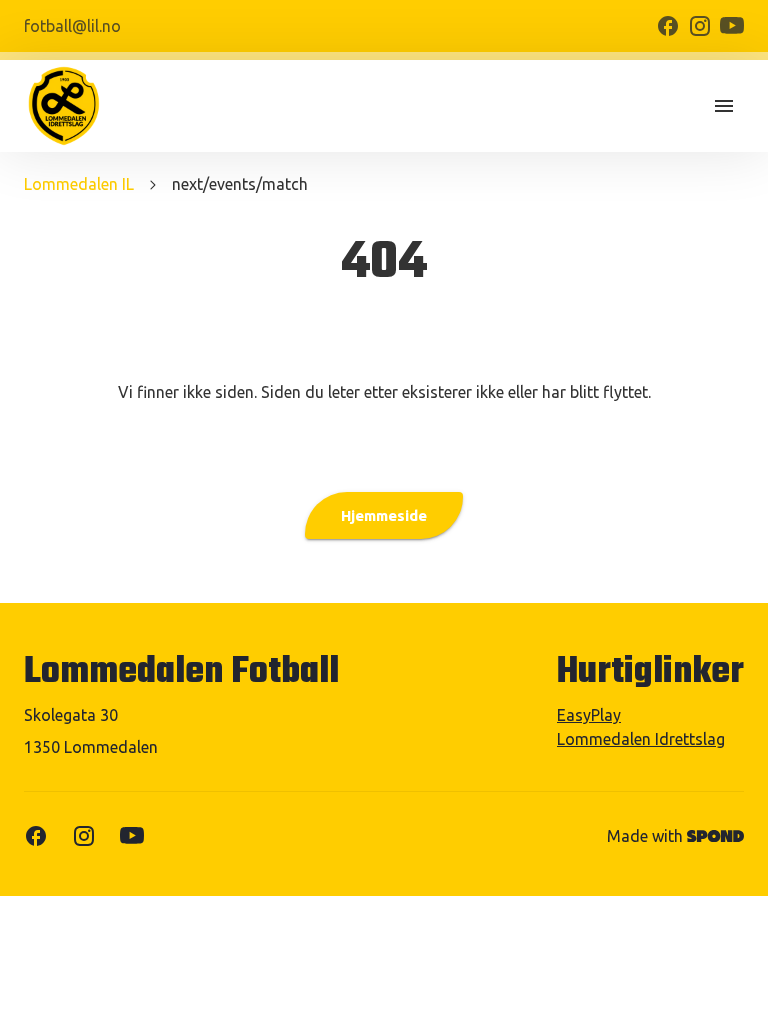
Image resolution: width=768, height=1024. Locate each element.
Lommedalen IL (79, 184)
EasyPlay (589, 715)
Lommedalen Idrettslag (641, 739)
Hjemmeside (384, 515)
